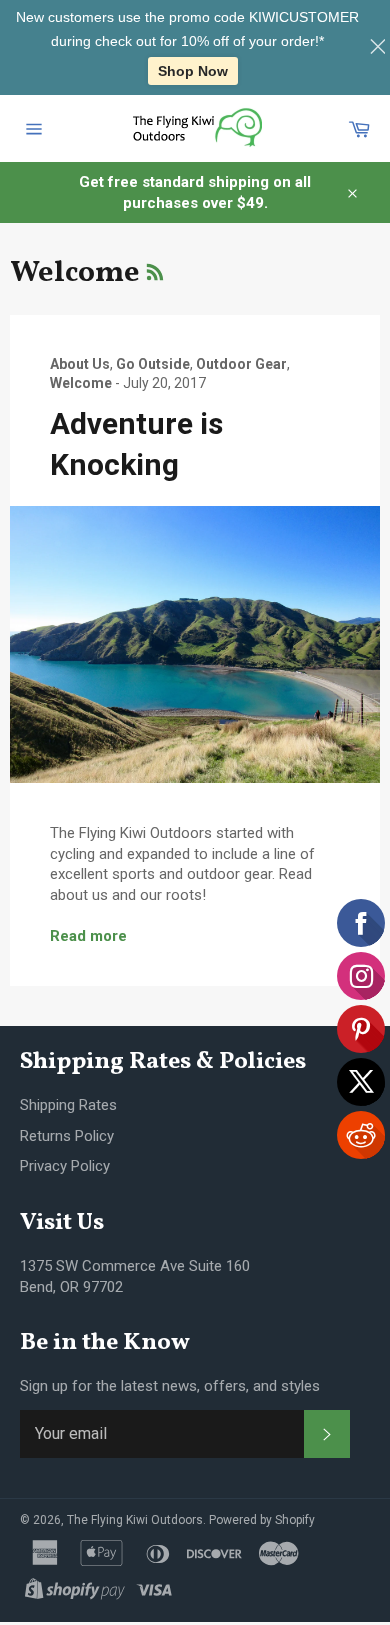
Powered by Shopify (262, 1520)
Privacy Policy (65, 1166)
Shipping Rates (68, 1105)
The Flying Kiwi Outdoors (135, 1520)
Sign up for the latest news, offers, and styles (170, 1386)
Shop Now (193, 71)
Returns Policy (67, 1136)
